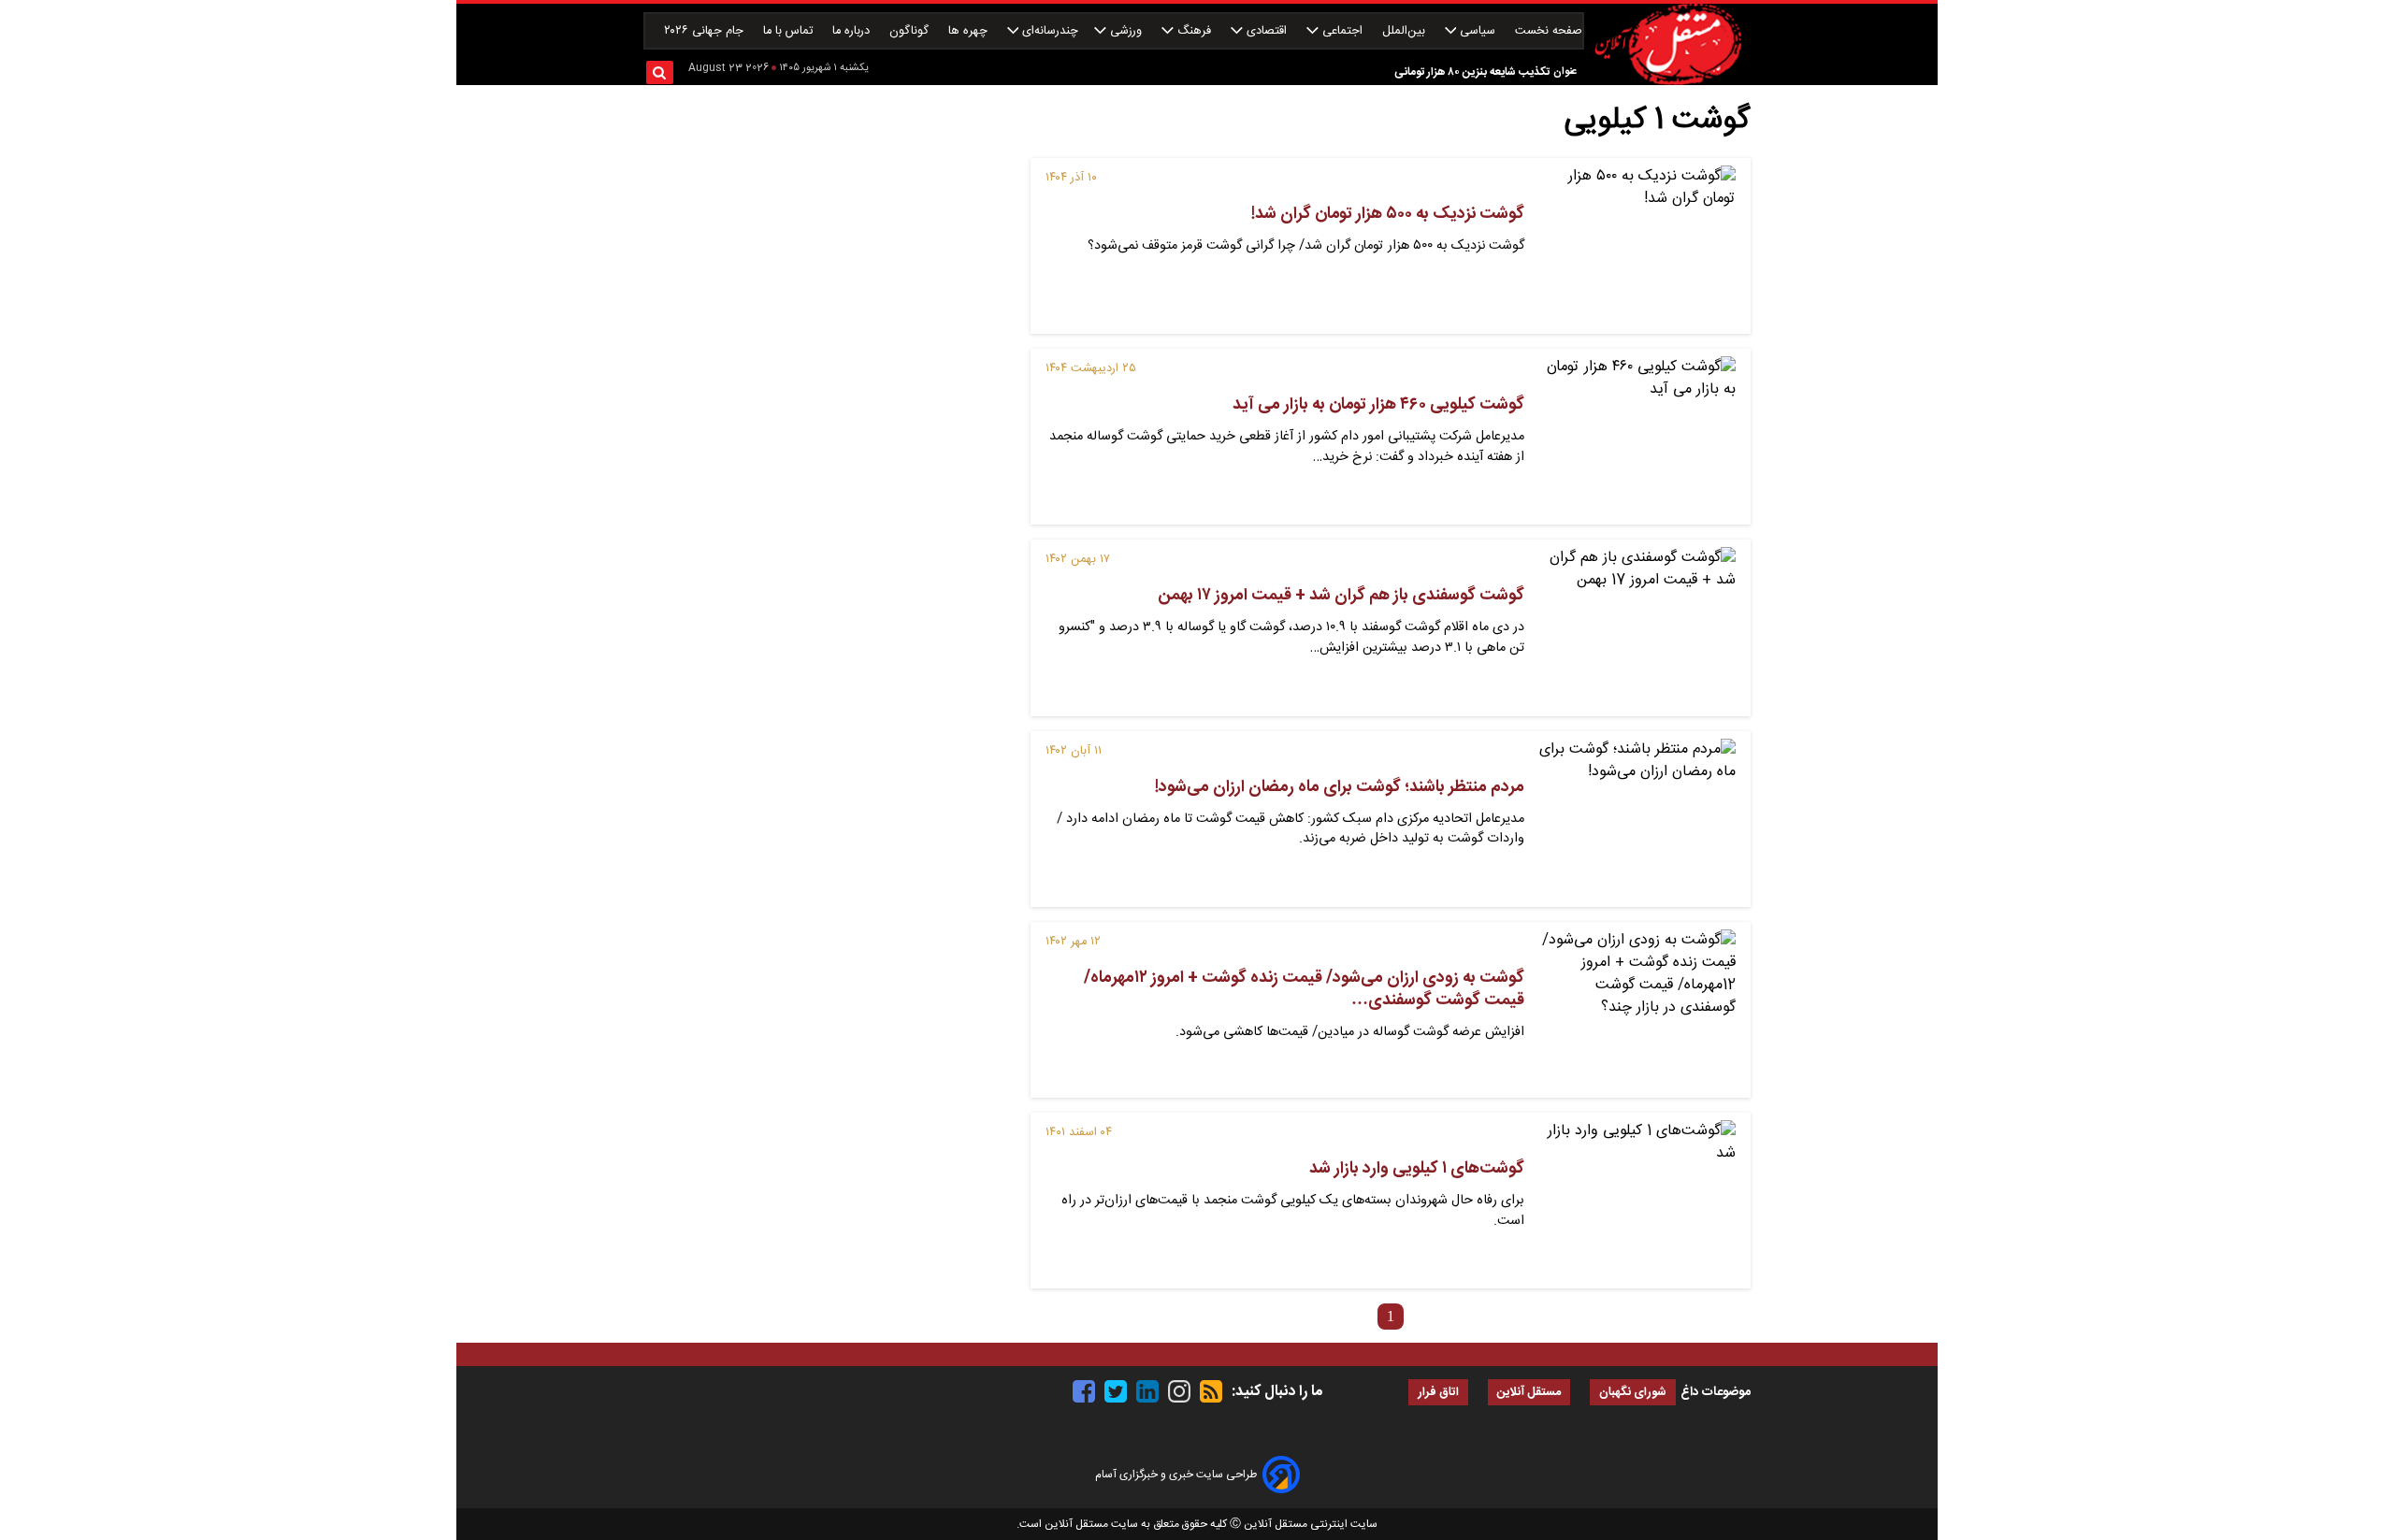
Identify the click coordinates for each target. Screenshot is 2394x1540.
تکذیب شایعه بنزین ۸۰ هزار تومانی (1472, 72)
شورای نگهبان (1633, 1393)
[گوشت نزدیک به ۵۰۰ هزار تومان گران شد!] (1637, 246)
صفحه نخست (1549, 31)
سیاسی (1478, 31)
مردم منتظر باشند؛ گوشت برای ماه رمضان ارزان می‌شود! (1340, 787)
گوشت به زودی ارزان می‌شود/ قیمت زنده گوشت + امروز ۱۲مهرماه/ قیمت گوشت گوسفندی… (1304, 989)
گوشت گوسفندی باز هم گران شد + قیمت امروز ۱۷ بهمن (1341, 596)
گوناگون (911, 31)
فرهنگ (1194, 31)
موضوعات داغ (1716, 1392)
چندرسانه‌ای (1048, 31)
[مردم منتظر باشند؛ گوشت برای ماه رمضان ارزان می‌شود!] (1637, 819)
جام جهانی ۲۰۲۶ (706, 31)
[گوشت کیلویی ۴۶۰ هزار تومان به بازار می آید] (1637, 437)
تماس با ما (790, 31)
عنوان (1565, 72)
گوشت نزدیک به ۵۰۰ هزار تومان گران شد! (1388, 214)
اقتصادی (1267, 31)
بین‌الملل (1406, 31)
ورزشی (1126, 31)
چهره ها (970, 31)
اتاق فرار (1438, 1393)
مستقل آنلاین (1529, 1393)
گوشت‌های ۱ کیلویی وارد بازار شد (1417, 1169)
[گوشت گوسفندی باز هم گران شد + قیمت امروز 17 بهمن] (1637, 627)
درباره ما (853, 31)
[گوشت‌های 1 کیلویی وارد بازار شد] (1637, 1201)
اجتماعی (1342, 31)
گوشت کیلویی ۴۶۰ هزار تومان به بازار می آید (1378, 405)
